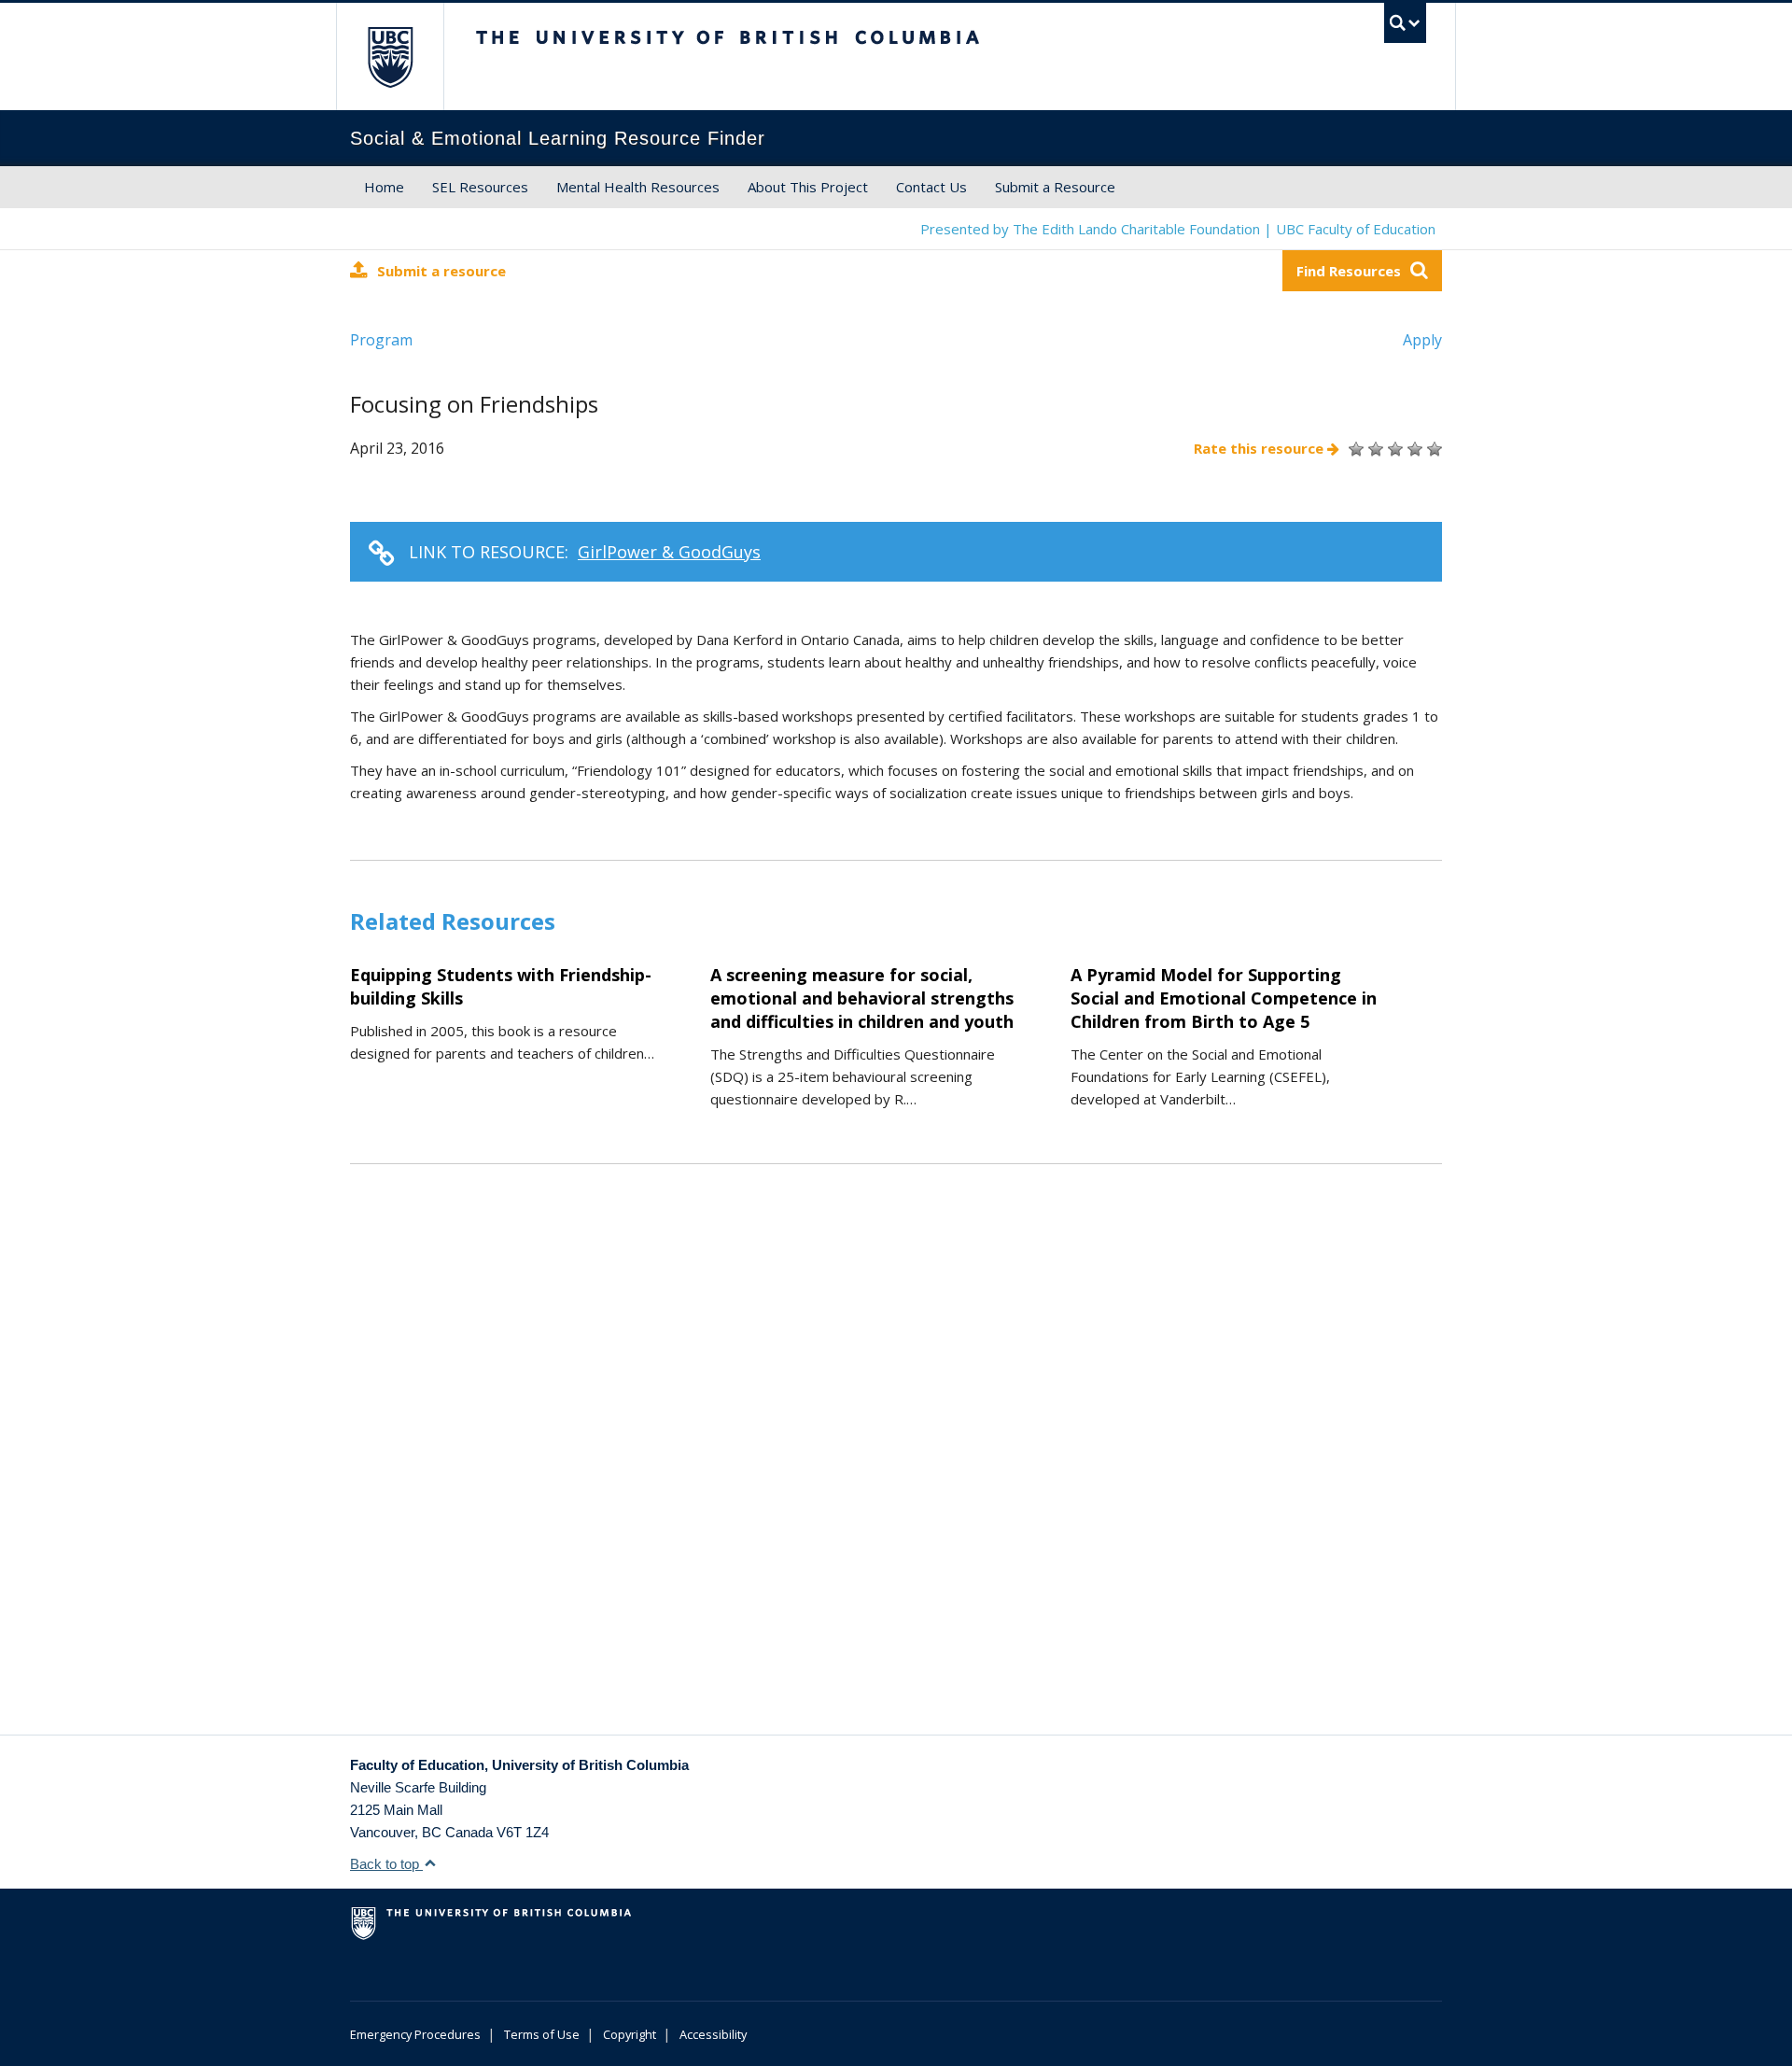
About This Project (808, 187)
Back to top (386, 1864)
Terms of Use (542, 2034)
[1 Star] (1354, 449)
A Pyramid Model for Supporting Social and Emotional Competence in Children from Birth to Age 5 (1224, 998)
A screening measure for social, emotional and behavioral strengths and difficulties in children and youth (862, 998)
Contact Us (931, 187)
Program (381, 340)
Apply (1422, 340)
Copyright (630, 2034)
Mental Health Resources (638, 187)
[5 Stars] (1432, 449)
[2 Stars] (1373, 449)
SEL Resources (480, 187)
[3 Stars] (1393, 449)
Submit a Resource (1055, 187)
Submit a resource (441, 271)
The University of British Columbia (390, 56)
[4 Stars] (1413, 449)
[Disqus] (896, 1472)
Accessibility (713, 2034)
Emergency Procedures (415, 2034)
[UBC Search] (1405, 23)
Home (384, 187)
